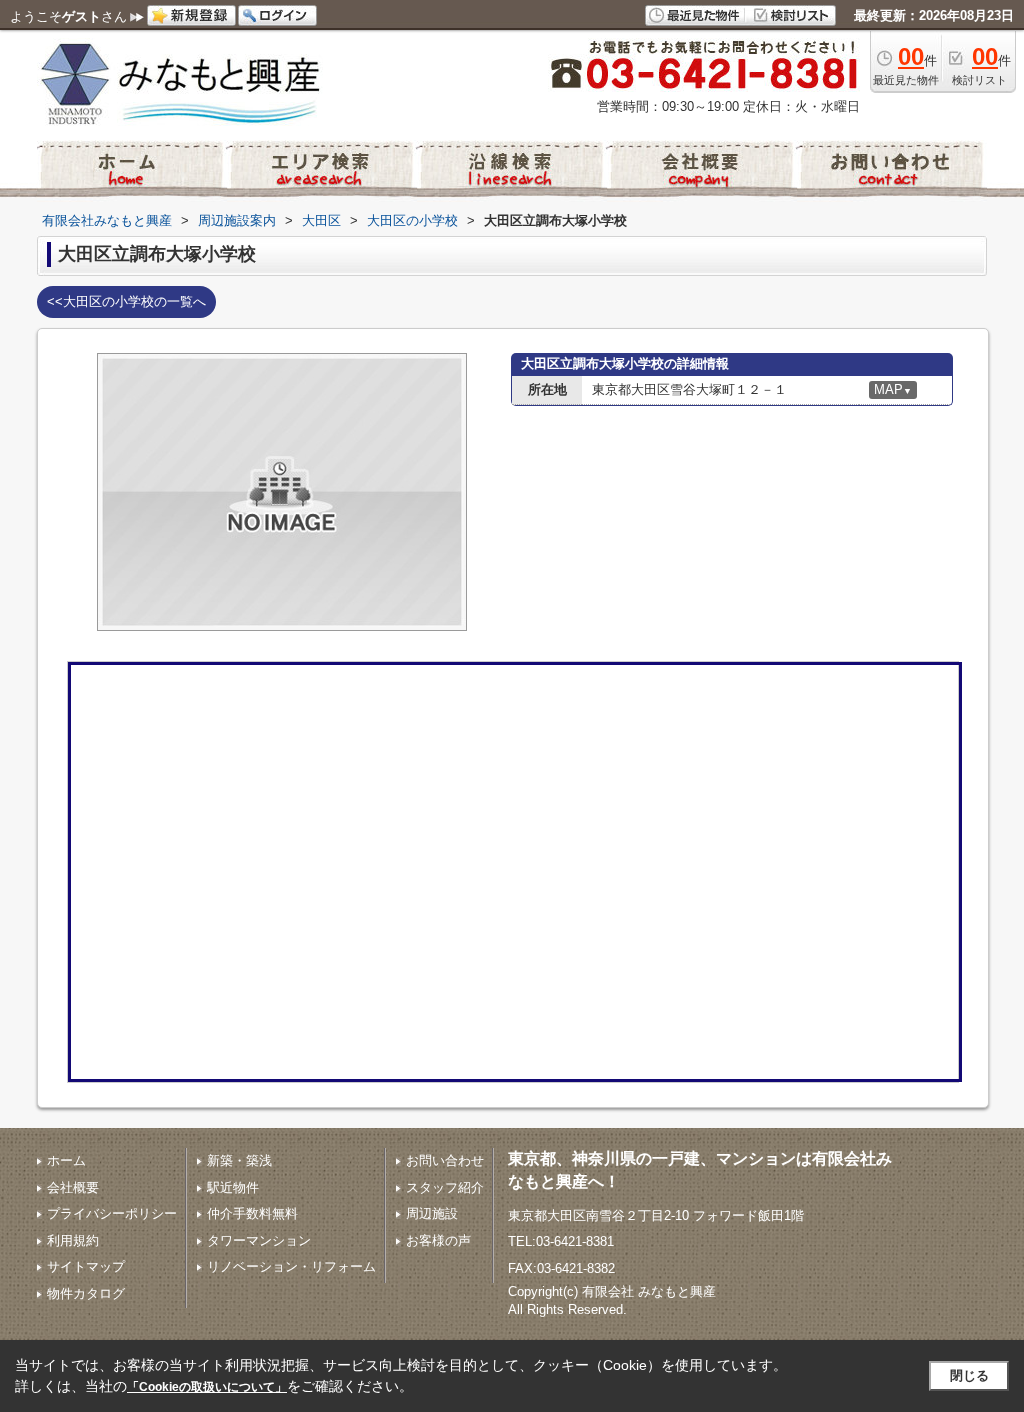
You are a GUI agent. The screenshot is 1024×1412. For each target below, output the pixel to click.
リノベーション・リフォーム (291, 1266)
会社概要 (73, 1187)
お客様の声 (438, 1240)
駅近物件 (233, 1187)
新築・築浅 (239, 1160)
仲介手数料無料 (252, 1213)
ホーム (66, 1160)
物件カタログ (86, 1293)
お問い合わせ (445, 1160)
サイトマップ (86, 1266)
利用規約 (73, 1240)
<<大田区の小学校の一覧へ (126, 301)
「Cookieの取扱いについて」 (207, 1387)
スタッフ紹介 (445, 1187)
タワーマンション (259, 1240)
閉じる (969, 1375)
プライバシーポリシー (112, 1213)
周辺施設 (432, 1213)
